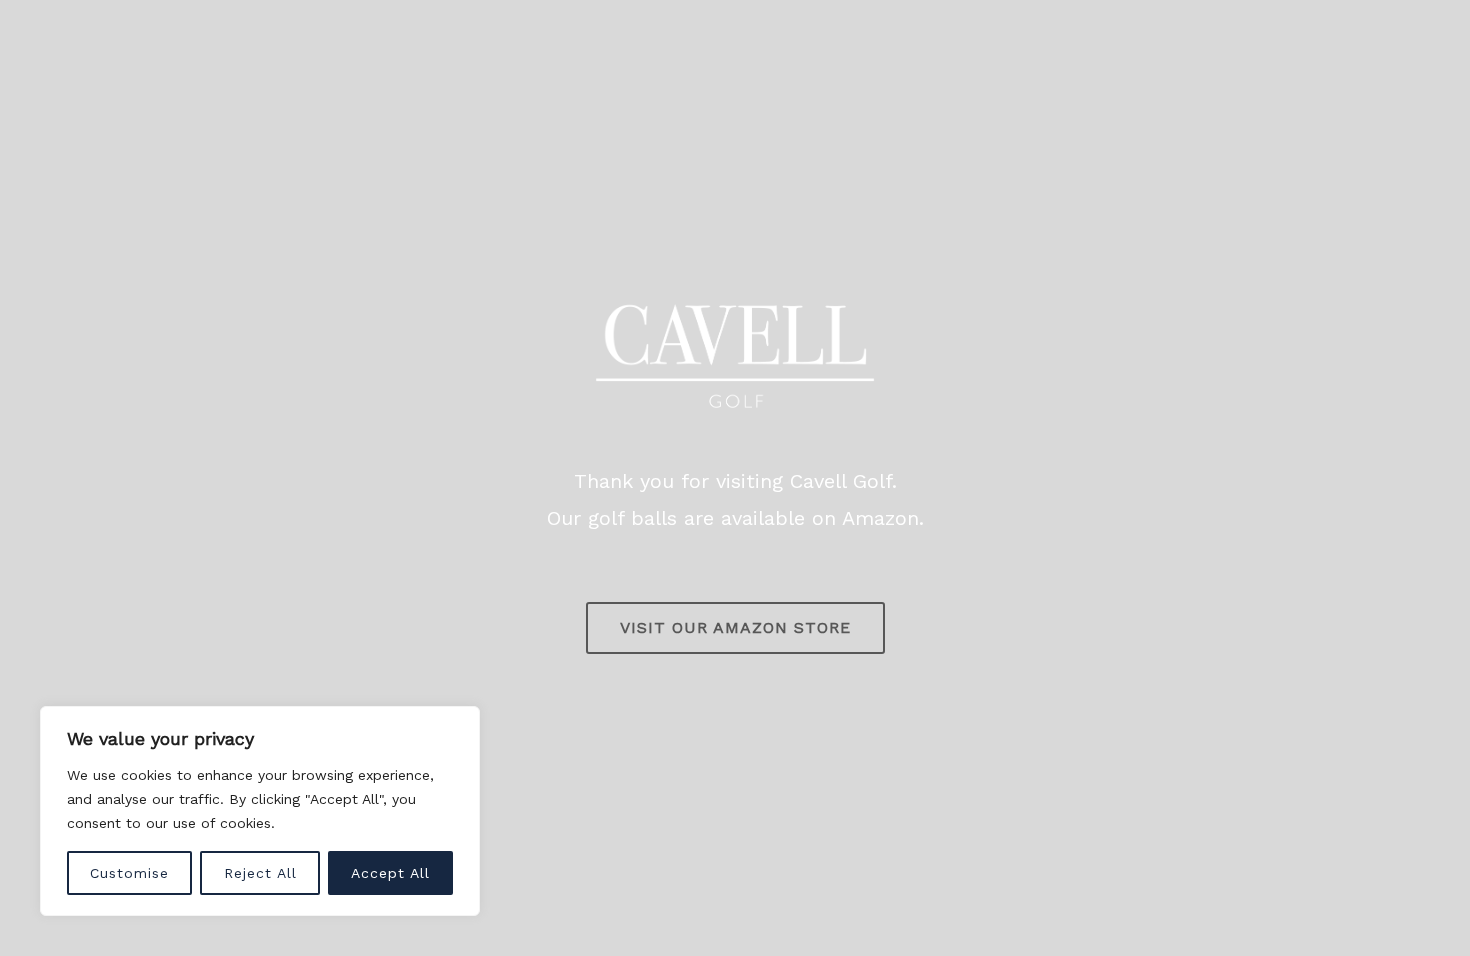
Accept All (390, 873)
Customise (129, 873)
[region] (260, 811)
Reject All (260, 873)
